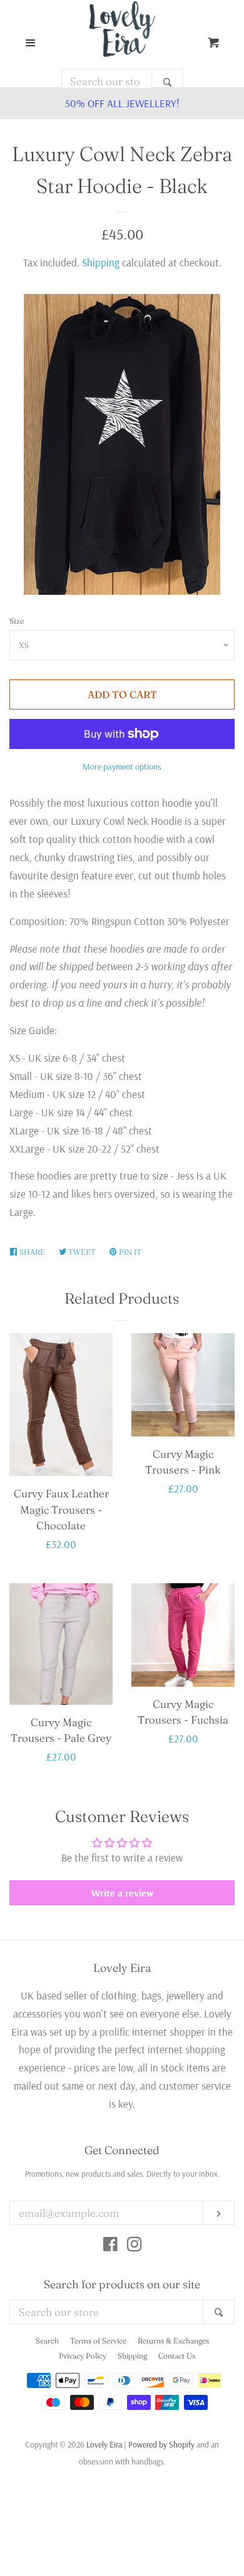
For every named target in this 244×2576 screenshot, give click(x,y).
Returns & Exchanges (173, 2341)
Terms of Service (98, 2341)
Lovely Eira (104, 2444)
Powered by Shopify (161, 2444)
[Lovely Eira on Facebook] (110, 2246)
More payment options (122, 767)
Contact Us (177, 2356)
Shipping (101, 262)
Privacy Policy (83, 2356)
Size (17, 621)
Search (47, 2341)
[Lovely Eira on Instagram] (135, 2246)
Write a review (122, 1893)
